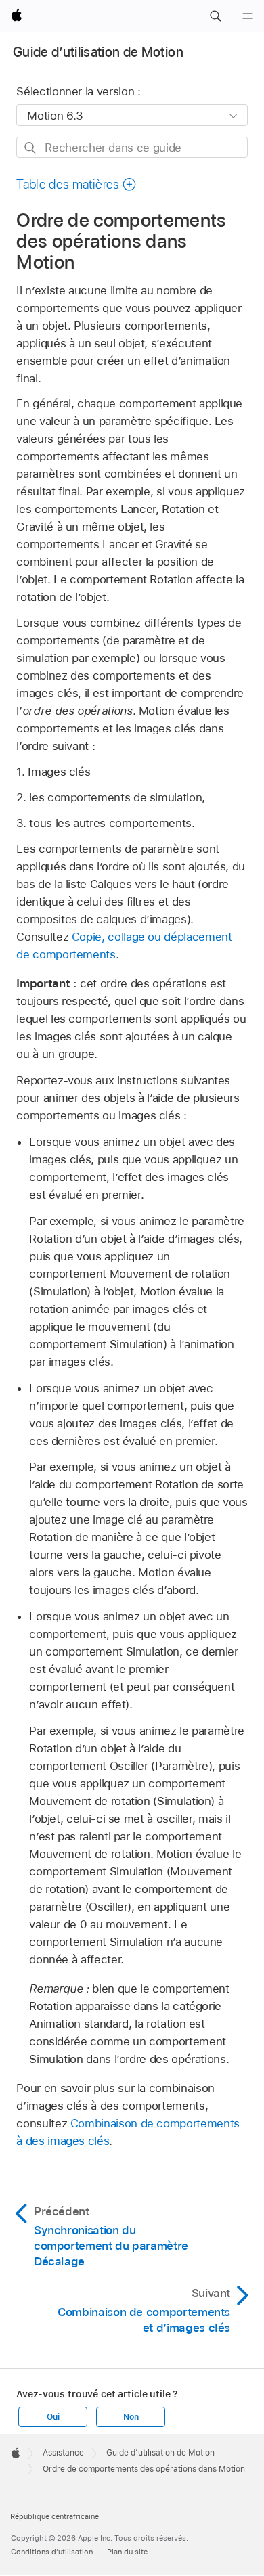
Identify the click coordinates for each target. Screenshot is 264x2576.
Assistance (63, 2453)
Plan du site (127, 2552)
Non (131, 2417)
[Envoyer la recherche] (31, 148)
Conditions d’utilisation (52, 2552)
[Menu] (248, 16)
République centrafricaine (54, 2516)
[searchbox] (132, 147)
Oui (53, 2417)
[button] (215, 16)
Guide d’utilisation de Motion (98, 52)
